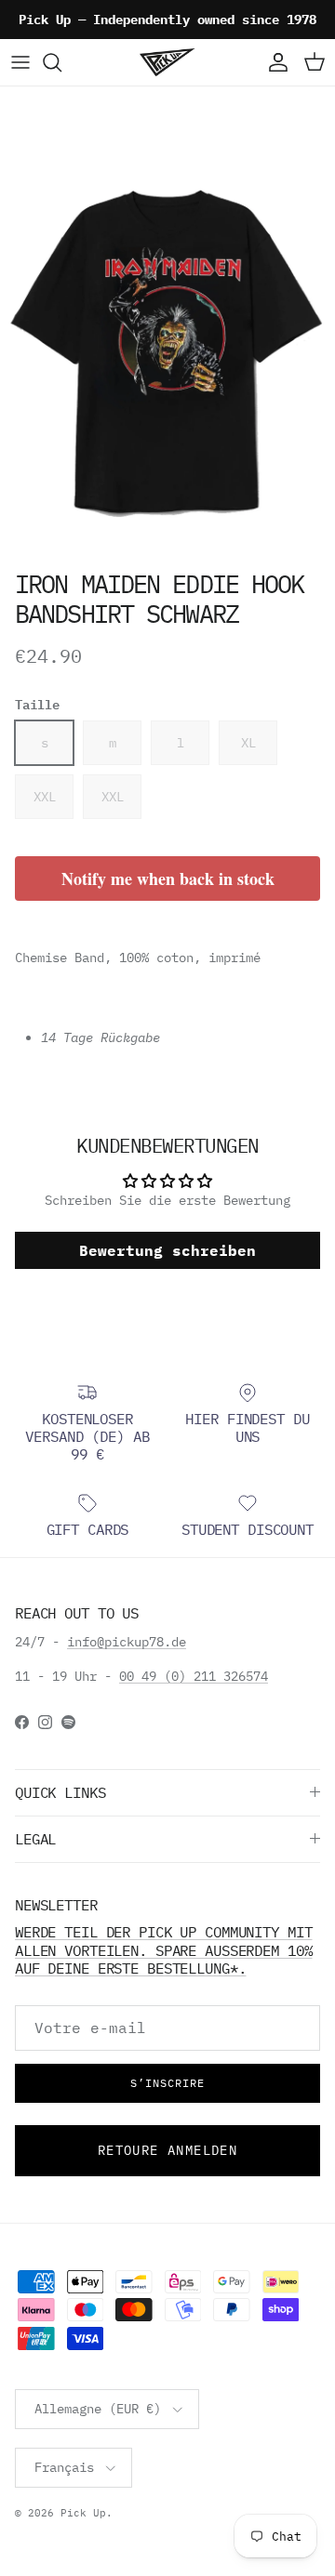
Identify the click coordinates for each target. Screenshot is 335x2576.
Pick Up (83, 2513)
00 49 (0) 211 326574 (194, 1676)
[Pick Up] (167, 62)
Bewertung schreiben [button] (167, 1250)
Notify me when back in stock (168, 878)
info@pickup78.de (127, 1642)
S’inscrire (167, 2083)
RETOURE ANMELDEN (167, 2150)
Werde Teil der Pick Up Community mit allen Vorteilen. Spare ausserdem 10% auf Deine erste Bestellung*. (163, 1950)
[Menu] (20, 62)
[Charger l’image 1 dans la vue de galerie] (167, 351)
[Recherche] (61, 62)
